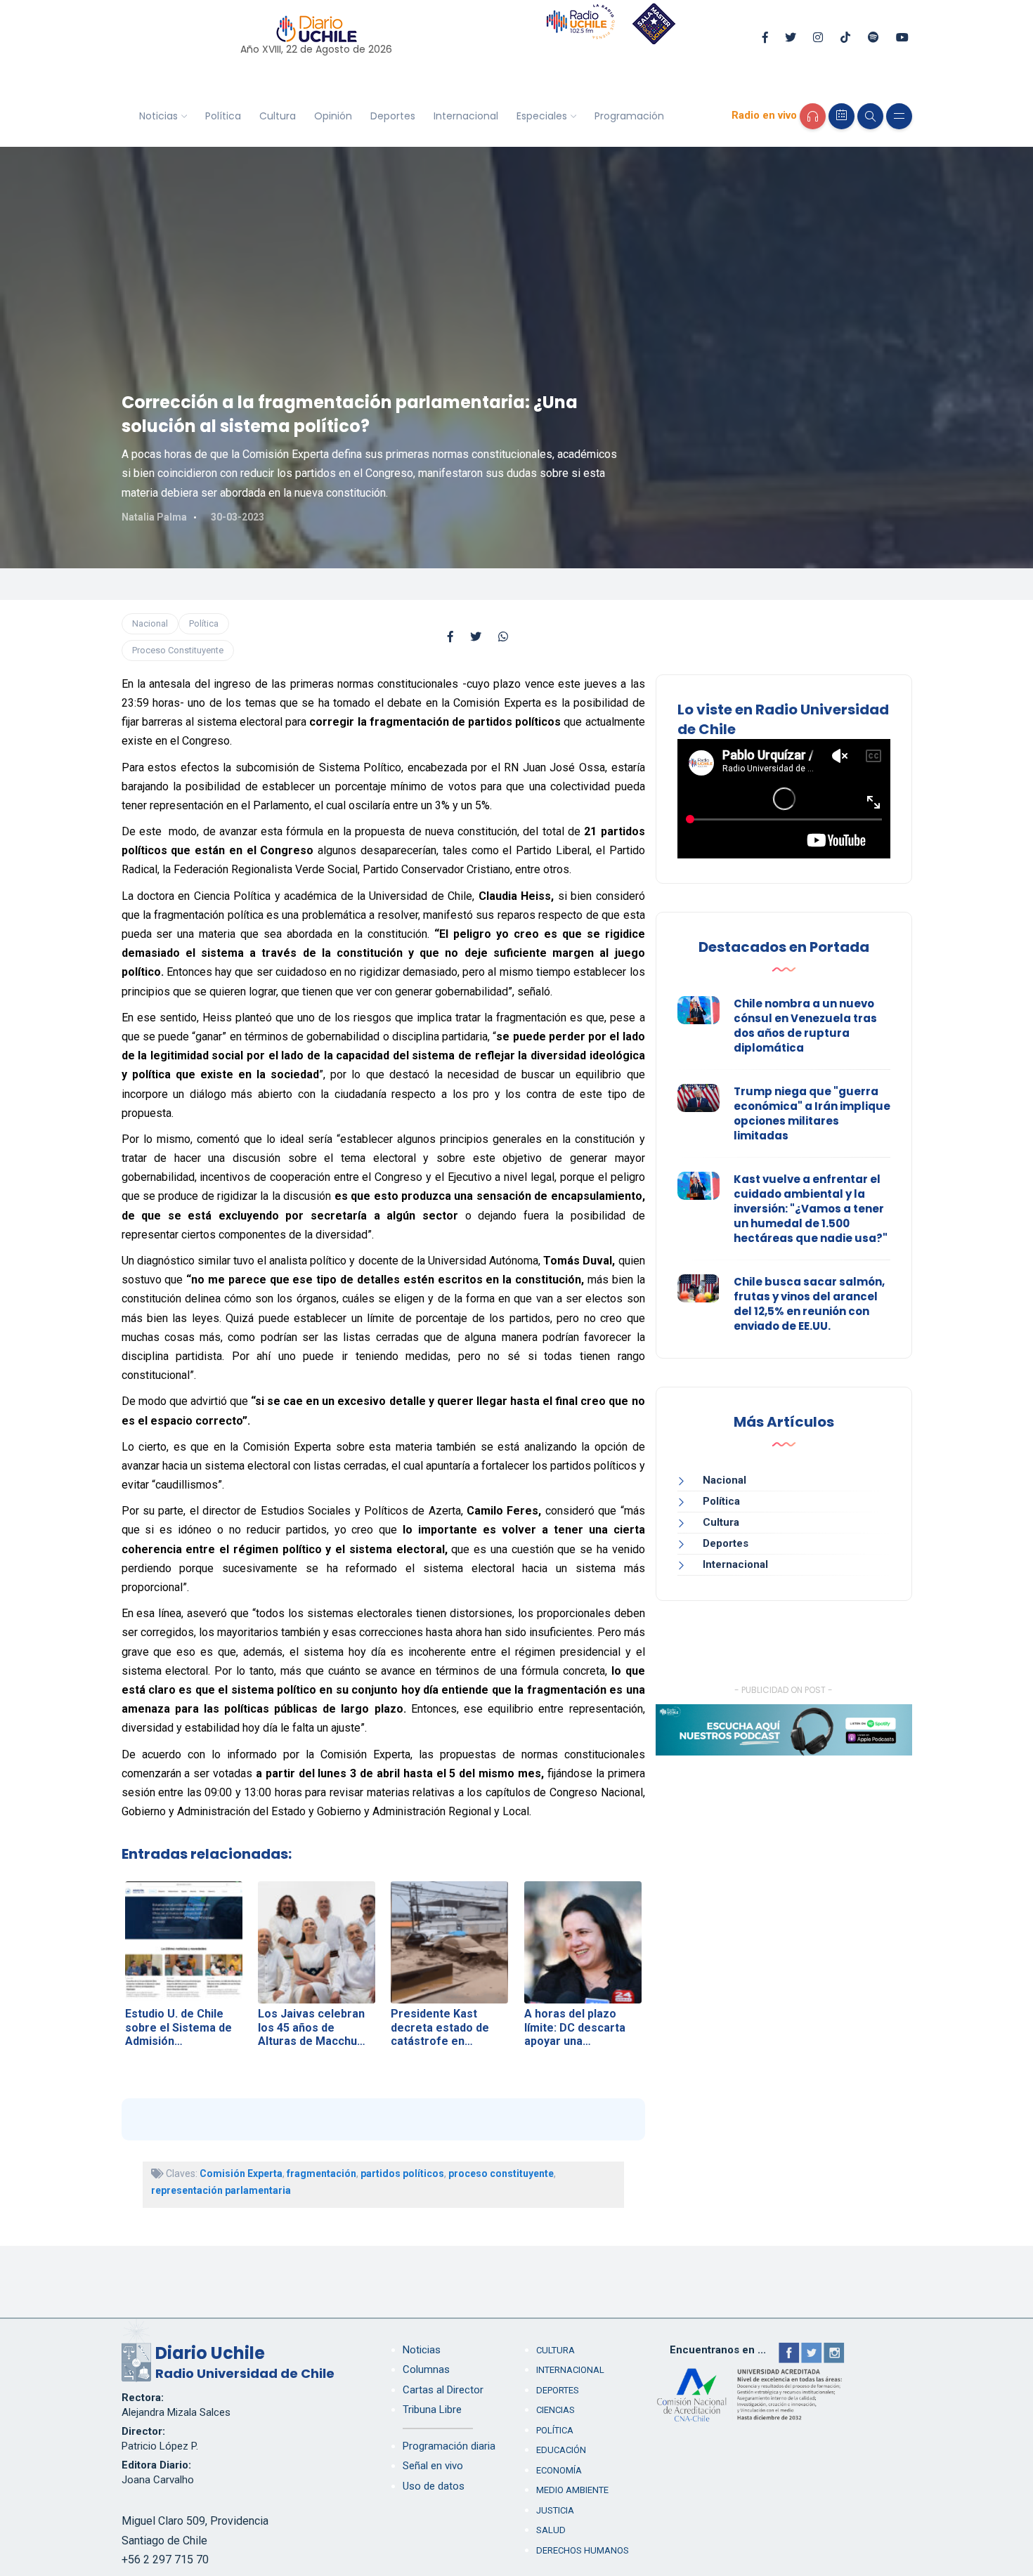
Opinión (333, 116)
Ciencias (556, 2410)
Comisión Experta (241, 2173)
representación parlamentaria (221, 2190)
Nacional (150, 623)
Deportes (393, 116)
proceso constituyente (501, 2173)
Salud (551, 2530)
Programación (629, 116)
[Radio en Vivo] (813, 116)
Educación (561, 2450)
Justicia (555, 2510)
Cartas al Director (443, 2390)
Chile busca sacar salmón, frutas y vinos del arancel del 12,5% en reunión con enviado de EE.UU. (809, 1304)
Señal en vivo (433, 2466)
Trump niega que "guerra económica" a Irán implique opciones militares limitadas (812, 1113)
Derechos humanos (583, 2550)
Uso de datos (434, 2486)
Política (223, 116)
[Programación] (842, 116)
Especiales (542, 116)
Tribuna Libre (432, 2410)
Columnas (426, 2369)
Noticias (158, 116)
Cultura (278, 116)
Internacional (466, 116)
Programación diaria (449, 2446)
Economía (559, 2470)
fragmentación (321, 2173)
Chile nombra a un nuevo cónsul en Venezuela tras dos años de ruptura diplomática (805, 1026)
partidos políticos (402, 2173)
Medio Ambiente (572, 2490)
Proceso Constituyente (178, 650)
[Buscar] (870, 116)
